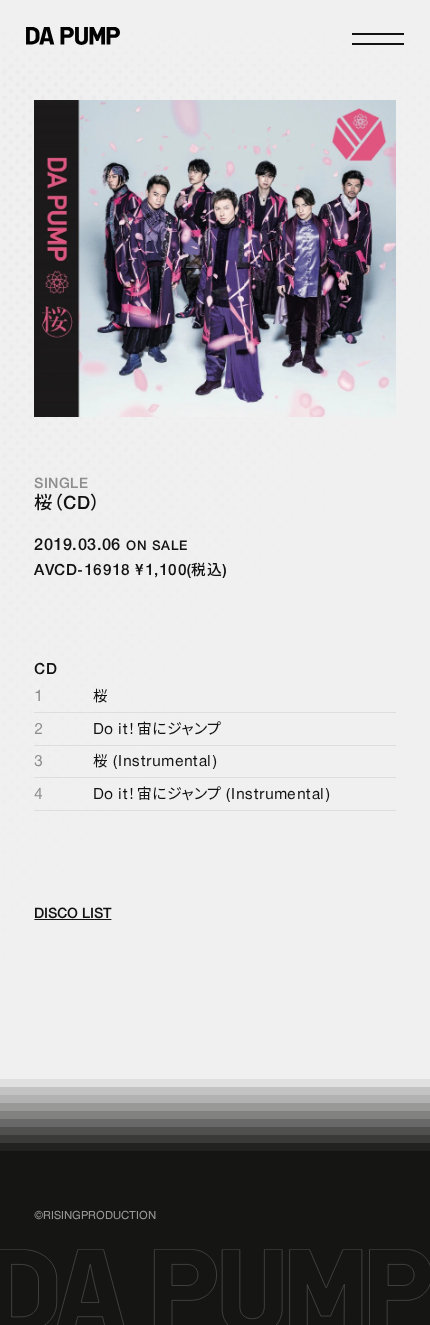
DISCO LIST (72, 914)
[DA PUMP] (73, 36)
